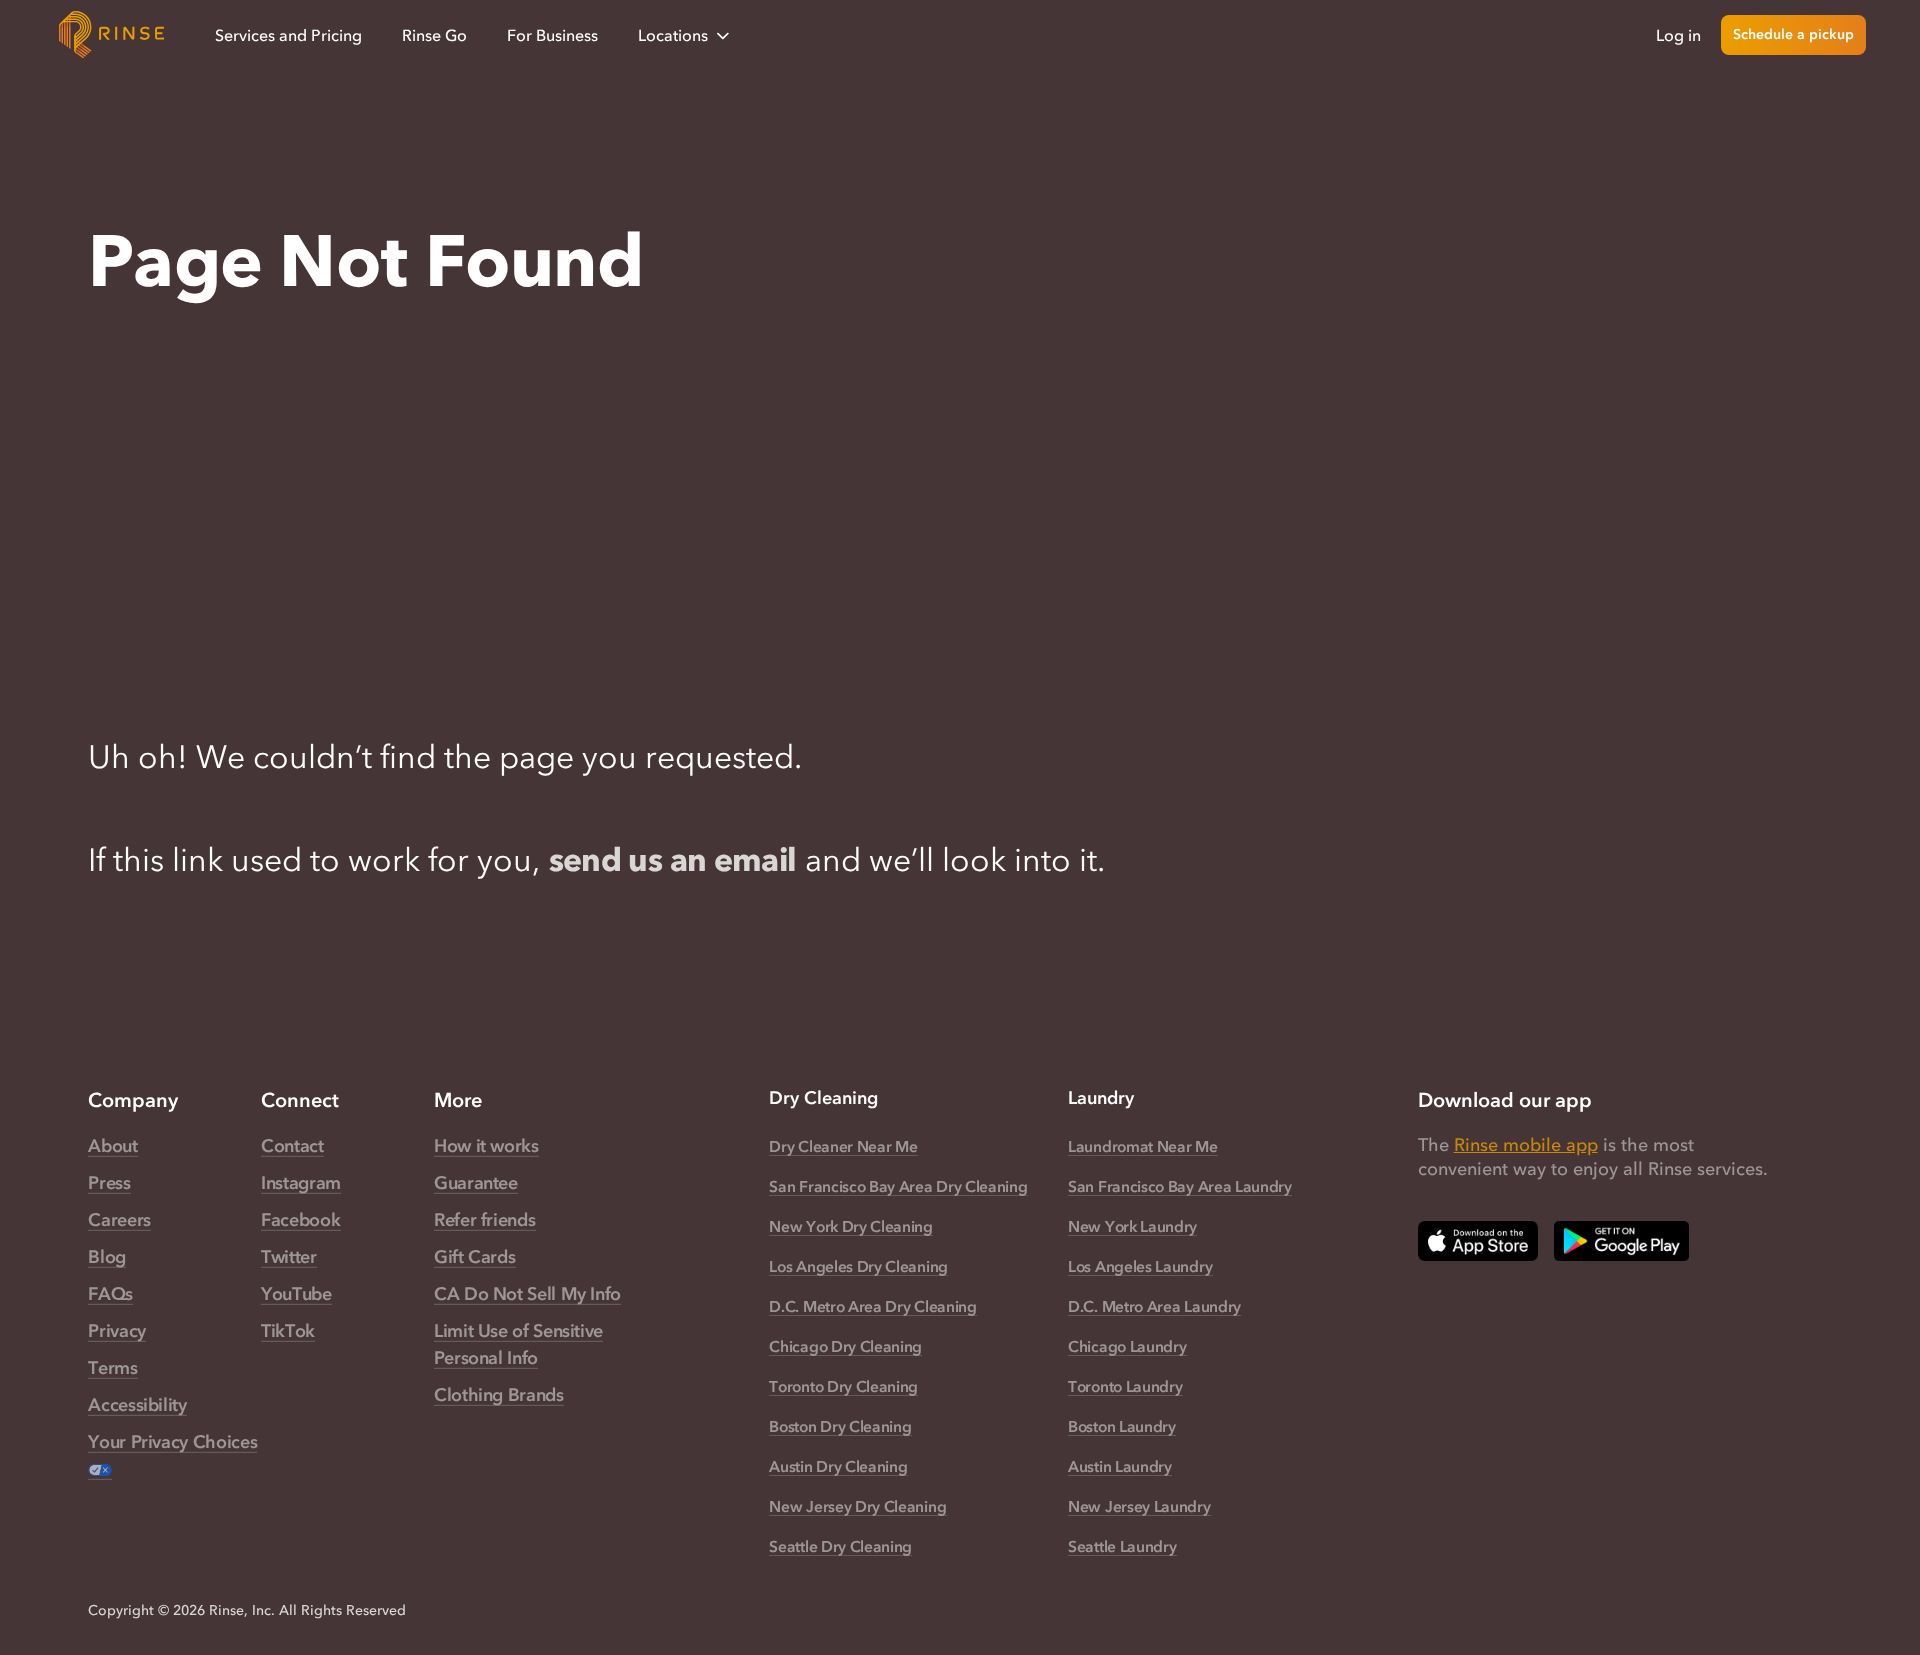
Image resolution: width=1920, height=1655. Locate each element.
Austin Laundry (1120, 1466)
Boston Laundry (1122, 1426)
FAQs (110, 1294)
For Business (552, 35)
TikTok (288, 1331)
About (112, 1146)
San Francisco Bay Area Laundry (1180, 1186)
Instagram (301, 1183)
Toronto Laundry (1125, 1386)
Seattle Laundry (1122, 1546)
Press (109, 1183)
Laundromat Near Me (1142, 1146)
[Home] (112, 35)
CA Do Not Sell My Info (527, 1294)
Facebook (300, 1220)
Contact (292, 1146)
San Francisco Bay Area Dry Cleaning (898, 1186)
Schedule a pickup (1793, 34)
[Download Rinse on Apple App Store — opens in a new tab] (1478, 1241)
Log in (1678, 35)
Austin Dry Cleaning (838, 1466)
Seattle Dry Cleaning (840, 1546)
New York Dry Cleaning (850, 1226)
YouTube (296, 1294)
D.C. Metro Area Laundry (1154, 1306)
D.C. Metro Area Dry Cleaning (872, 1306)
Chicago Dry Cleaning (845, 1346)
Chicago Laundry (1127, 1346)
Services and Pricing (288, 35)
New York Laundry (1132, 1226)
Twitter (288, 1257)
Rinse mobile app (1526, 1145)
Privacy (116, 1331)
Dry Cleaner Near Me (843, 1146)
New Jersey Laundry (1139, 1506)
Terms (112, 1368)
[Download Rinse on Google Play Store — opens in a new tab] (1621, 1241)
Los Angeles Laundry (1140, 1266)
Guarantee (476, 1183)
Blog (107, 1257)
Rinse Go (434, 35)
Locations (673, 35)
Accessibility (137, 1405)
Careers (119, 1220)
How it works (486, 1146)
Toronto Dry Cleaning (843, 1386)
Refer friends (484, 1220)
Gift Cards (474, 1257)
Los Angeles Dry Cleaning (858, 1266)
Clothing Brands (499, 1395)
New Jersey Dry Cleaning (857, 1506)
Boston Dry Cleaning (840, 1426)
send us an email (673, 859)
